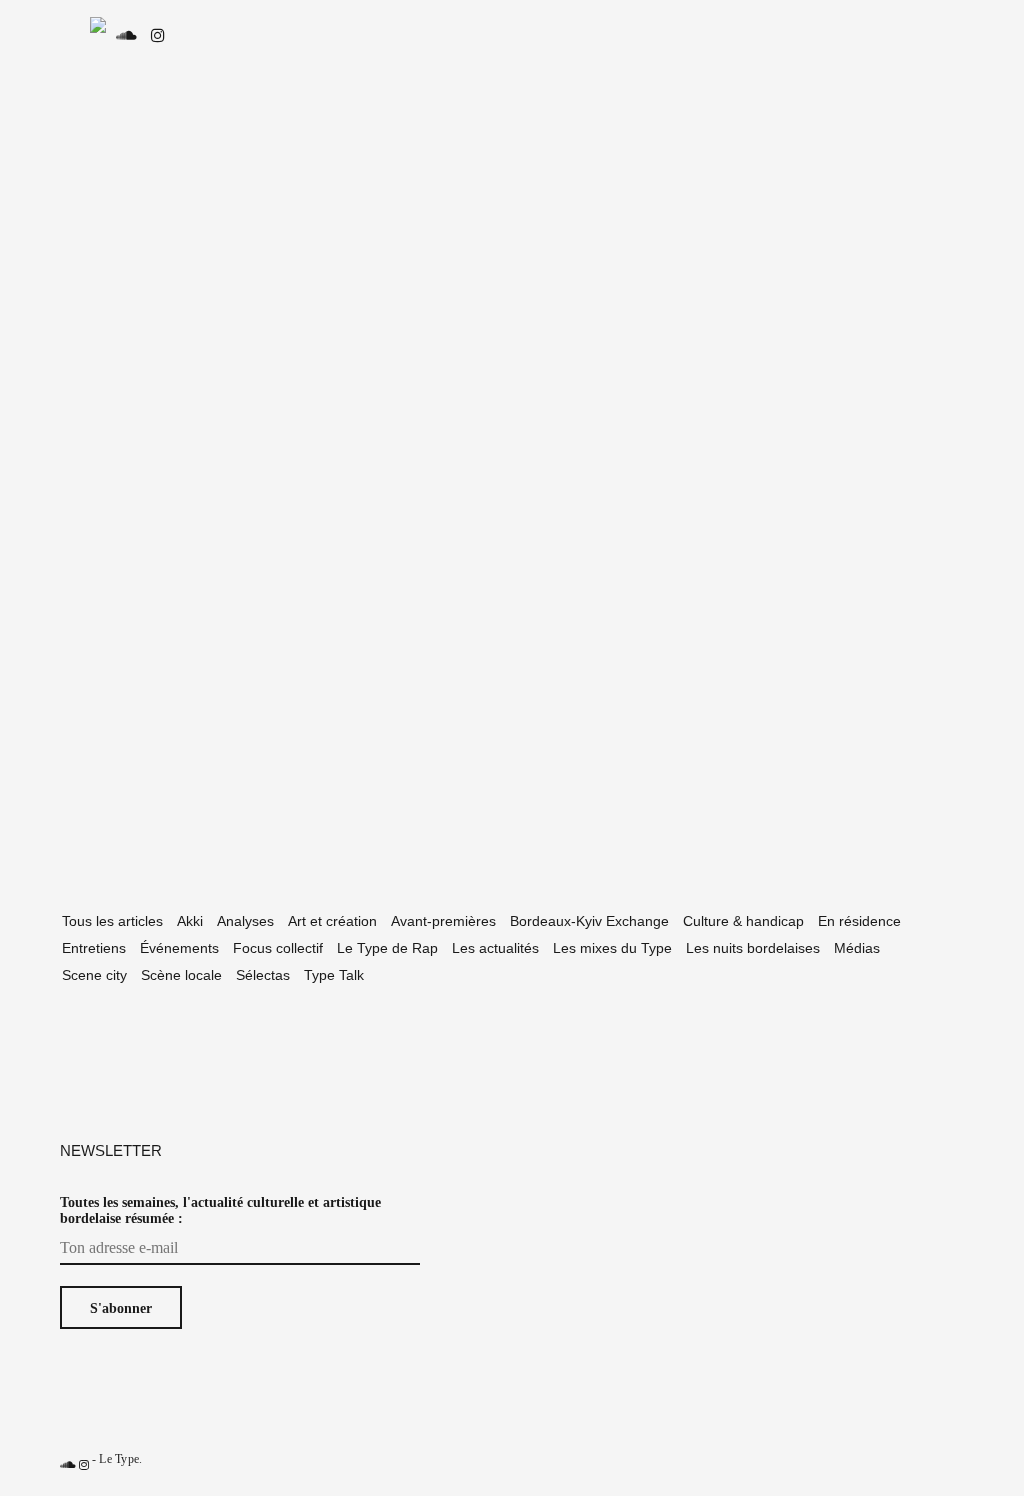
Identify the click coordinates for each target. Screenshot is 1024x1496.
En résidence (859, 921)
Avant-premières (443, 921)
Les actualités (495, 948)
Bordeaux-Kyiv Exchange (589, 921)
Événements (179, 948)
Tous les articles (112, 921)
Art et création (332, 921)
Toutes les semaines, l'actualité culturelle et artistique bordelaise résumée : (220, 1210)
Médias (857, 948)
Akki (190, 921)
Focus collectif (278, 948)
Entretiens (94, 948)
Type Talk (334, 975)
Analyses (245, 921)
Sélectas (263, 975)
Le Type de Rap (387, 948)
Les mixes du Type (612, 948)
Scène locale (181, 975)
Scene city (94, 975)
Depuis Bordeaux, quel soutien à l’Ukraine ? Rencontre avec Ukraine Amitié (202, 639)
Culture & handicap (743, 921)
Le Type (119, 1459)
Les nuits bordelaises (753, 948)
